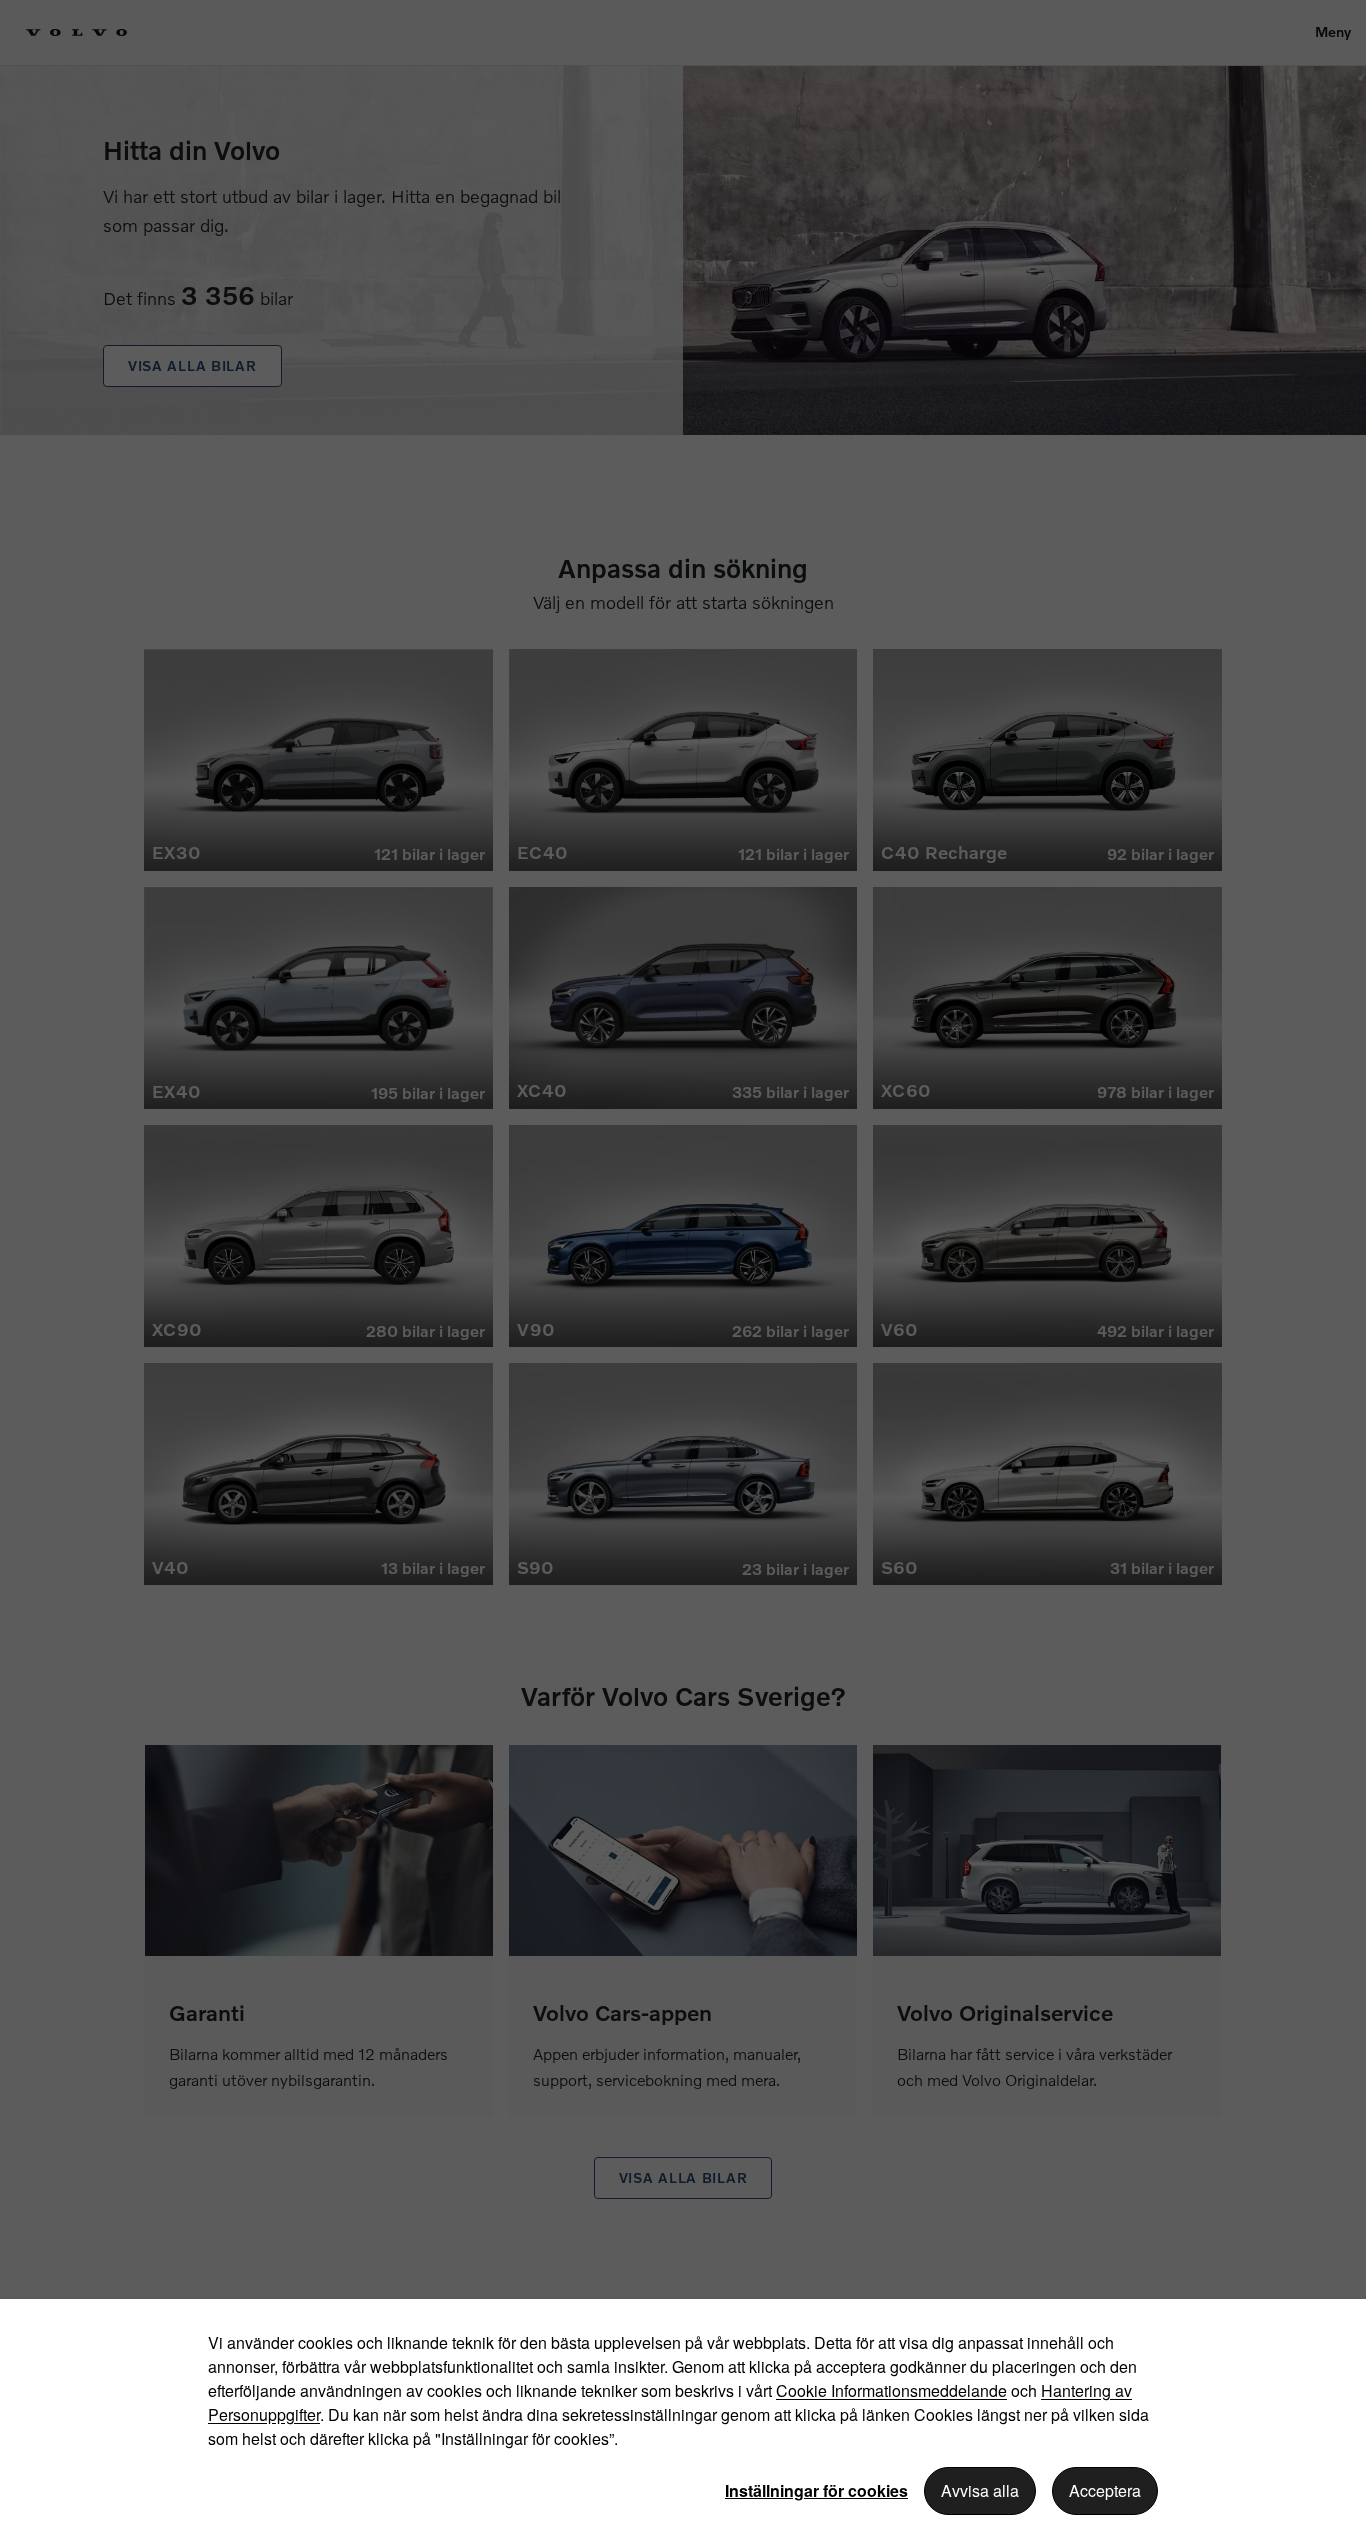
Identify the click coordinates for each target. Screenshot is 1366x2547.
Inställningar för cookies (816, 2490)
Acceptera (1105, 2490)
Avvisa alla (980, 2490)
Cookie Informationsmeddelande (891, 2390)
